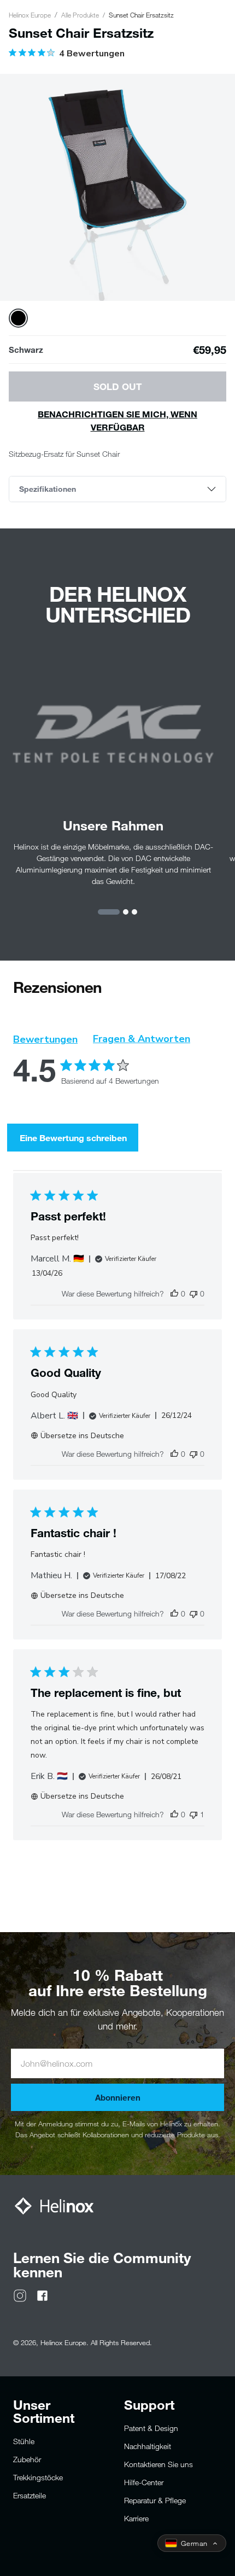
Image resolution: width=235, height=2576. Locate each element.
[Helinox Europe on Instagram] (20, 2295)
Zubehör (27, 2459)
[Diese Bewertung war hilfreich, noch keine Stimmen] (174, 1293)
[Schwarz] (18, 318)
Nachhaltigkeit (148, 2446)
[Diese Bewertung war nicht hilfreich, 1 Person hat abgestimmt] (193, 1814)
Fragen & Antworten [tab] (142, 1039)
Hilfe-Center (144, 2482)
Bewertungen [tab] (45, 1039)
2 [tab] (126, 912)
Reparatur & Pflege (155, 2500)
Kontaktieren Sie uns (158, 2464)
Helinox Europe (30, 15)
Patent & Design (151, 2428)
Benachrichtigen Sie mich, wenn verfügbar (117, 420)
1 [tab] (109, 912)
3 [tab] (134, 912)
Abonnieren (118, 2097)
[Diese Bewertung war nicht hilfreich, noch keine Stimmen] (193, 1293)
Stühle (24, 2441)
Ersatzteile (30, 2495)
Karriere (136, 2518)
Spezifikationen (48, 489)
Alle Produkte (80, 15)
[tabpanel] (117, 191)
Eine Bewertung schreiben (73, 1138)
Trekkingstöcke (38, 2477)
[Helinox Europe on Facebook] (42, 2295)
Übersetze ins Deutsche (82, 1436)
